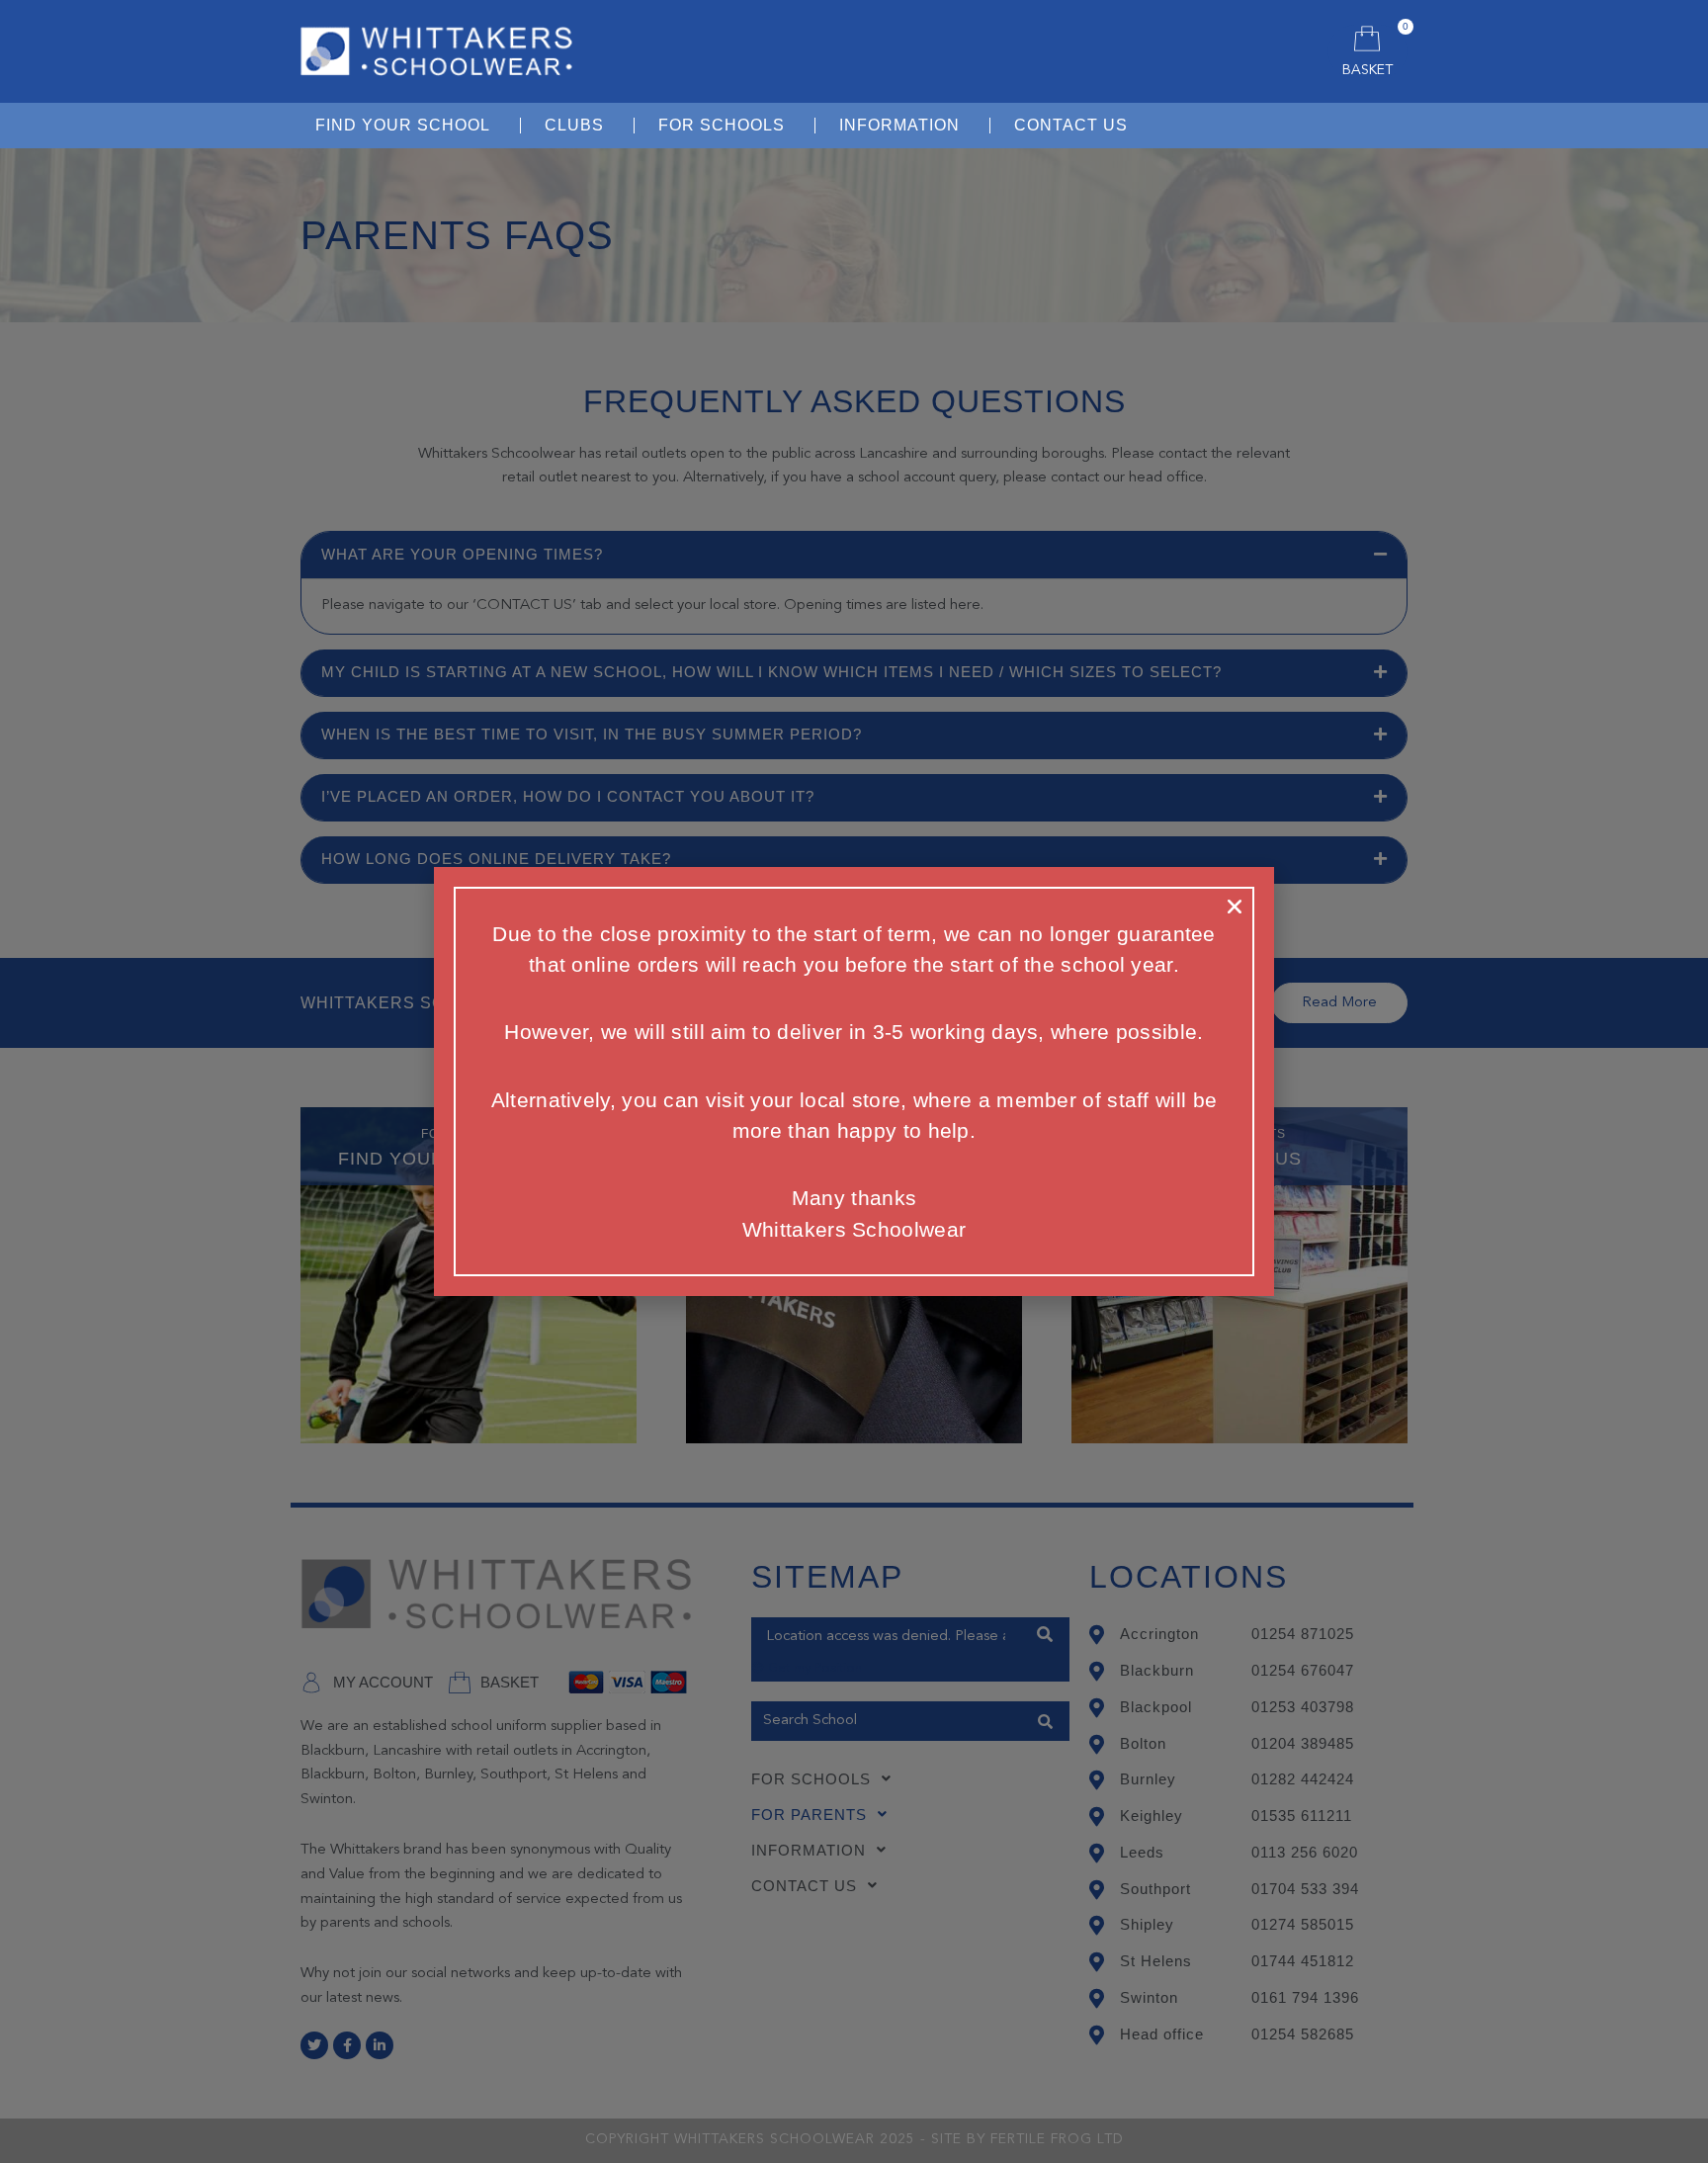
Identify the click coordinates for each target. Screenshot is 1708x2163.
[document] (854, 1081)
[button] (1235, 907)
